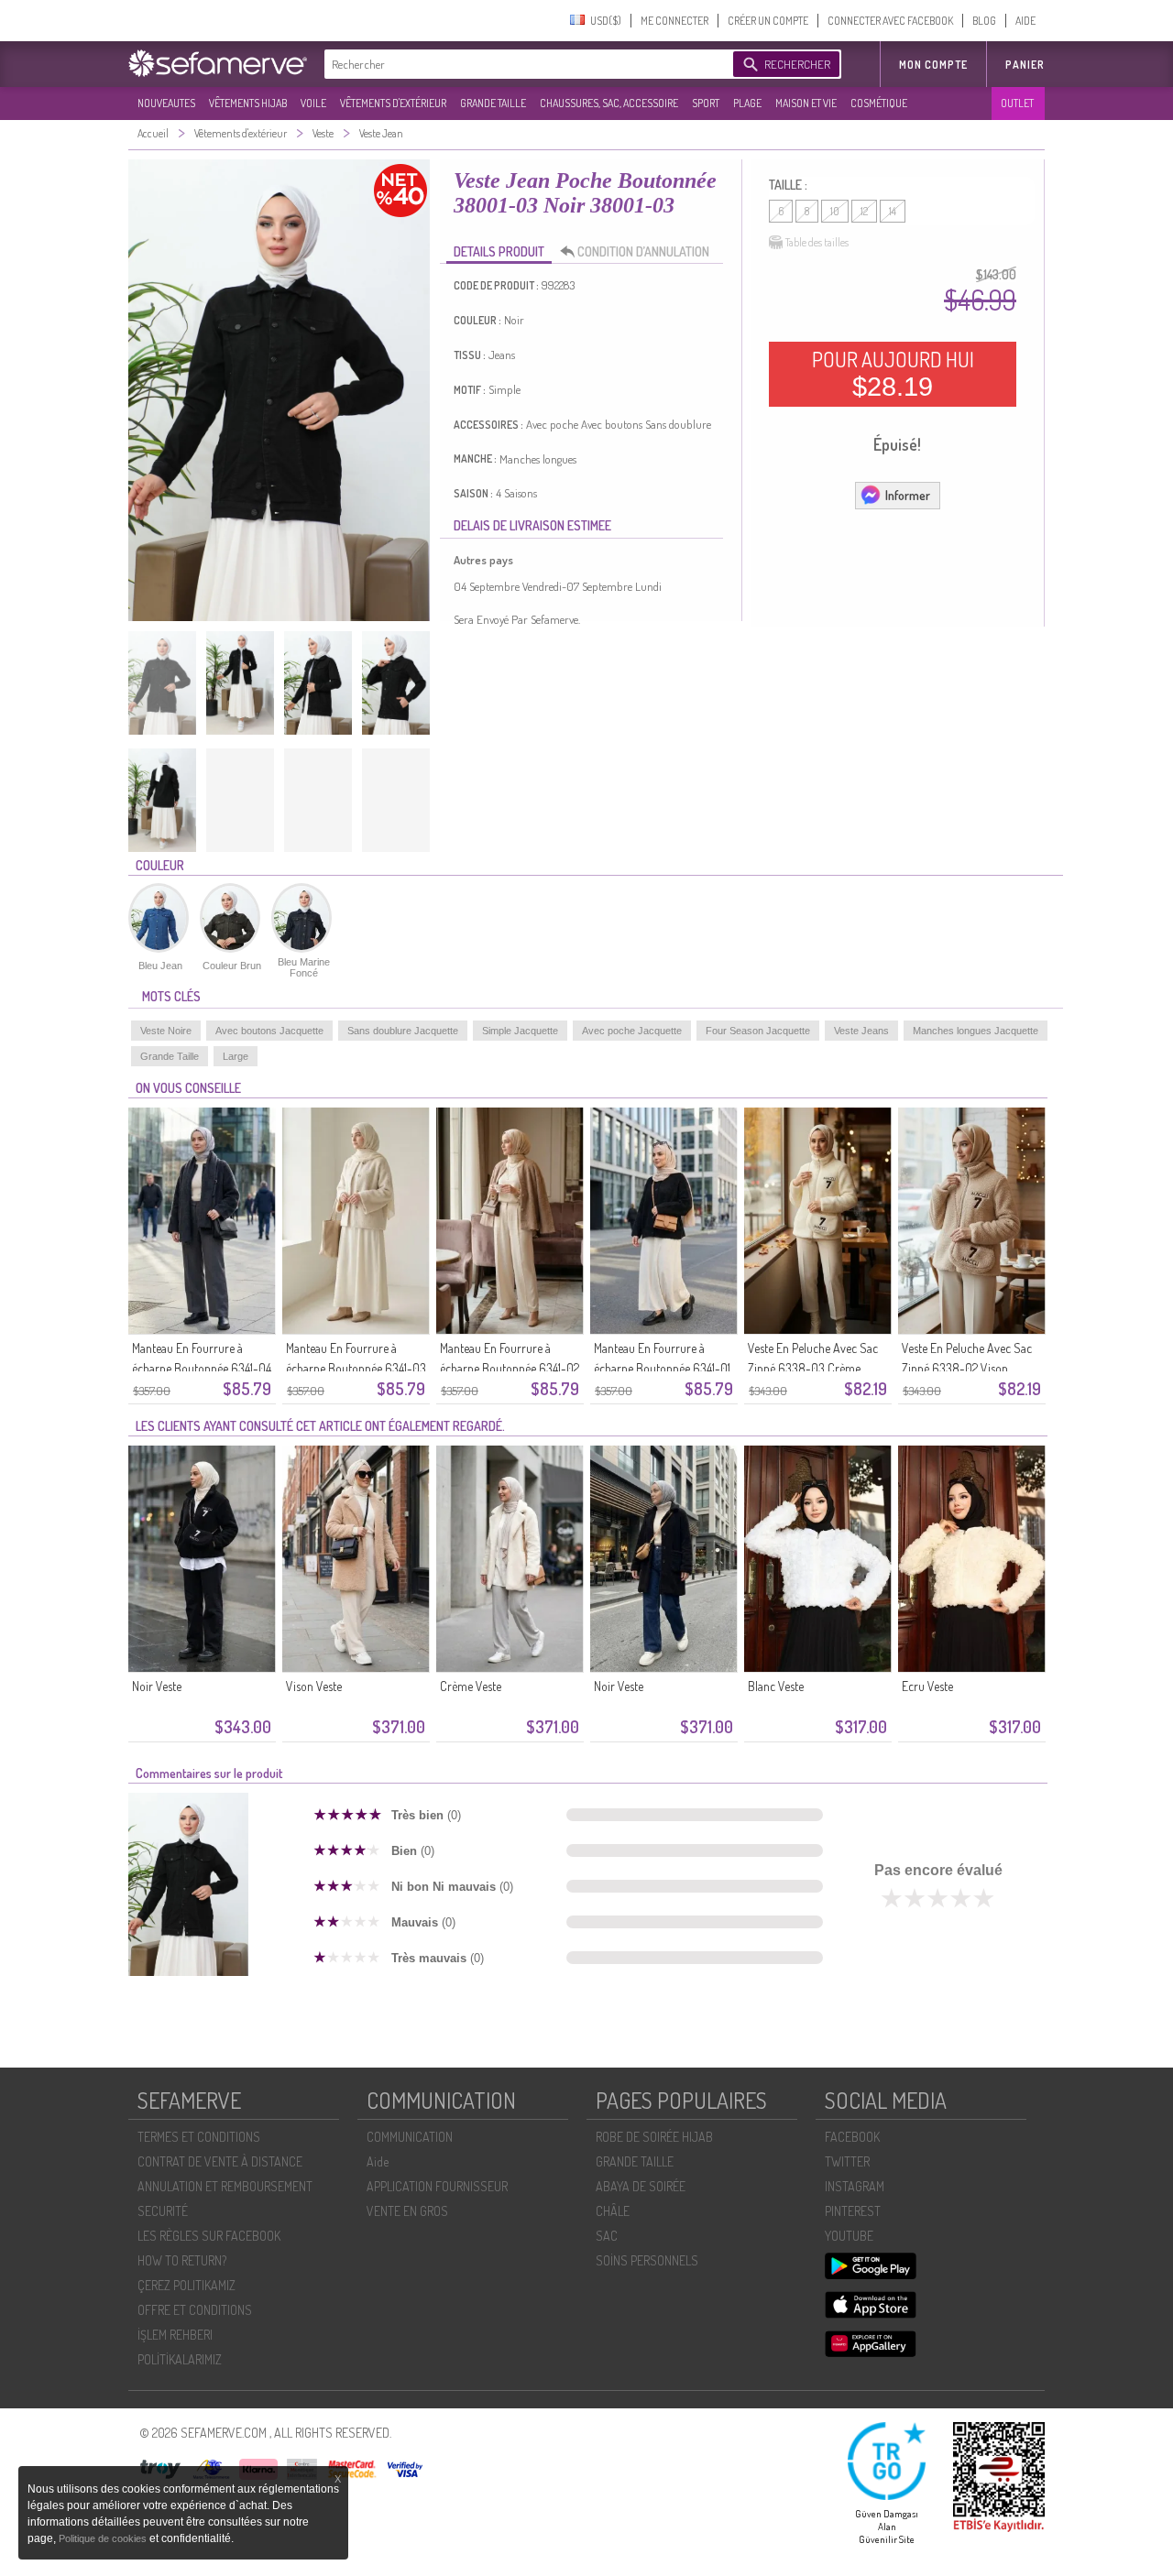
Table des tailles (817, 242)
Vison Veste (314, 1686)
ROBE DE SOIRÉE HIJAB (654, 2137)
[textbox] (524, 64)
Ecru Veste (927, 1686)
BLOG (984, 21)
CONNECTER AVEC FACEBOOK (890, 21)
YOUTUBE (849, 2236)
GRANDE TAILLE (493, 103)
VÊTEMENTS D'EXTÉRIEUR (393, 103)
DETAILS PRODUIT (499, 251)
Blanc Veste (776, 1686)
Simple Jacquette (520, 1031)
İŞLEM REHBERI (175, 2335)
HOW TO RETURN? (182, 2260)
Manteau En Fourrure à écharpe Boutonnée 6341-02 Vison (510, 1368)
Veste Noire (166, 1031)
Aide (378, 2161)
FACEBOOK (852, 2137)
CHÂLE (613, 2211)
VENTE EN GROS (407, 2211)
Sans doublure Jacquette (403, 1031)
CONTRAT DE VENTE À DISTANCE (220, 2161)
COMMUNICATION (410, 2137)
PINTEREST (853, 2211)
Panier (1025, 65)
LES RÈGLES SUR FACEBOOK (209, 2236)
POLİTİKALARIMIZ (180, 2359)
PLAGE (747, 103)
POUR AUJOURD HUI (893, 374)
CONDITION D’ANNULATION (643, 251)
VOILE (313, 103)
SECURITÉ (163, 2211)
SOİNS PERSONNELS (647, 2260)
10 (835, 211)
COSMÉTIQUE (879, 103)
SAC (607, 2236)
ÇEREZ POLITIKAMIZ (186, 2285)
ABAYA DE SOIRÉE (641, 2186)
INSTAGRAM (855, 2186)
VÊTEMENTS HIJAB (248, 103)
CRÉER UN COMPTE (768, 21)
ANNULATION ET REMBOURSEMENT (225, 2186)
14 (893, 211)
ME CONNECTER (674, 21)
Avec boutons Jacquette (269, 1031)
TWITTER (847, 2161)
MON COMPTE (933, 65)
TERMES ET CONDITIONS (199, 2137)
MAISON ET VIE (806, 103)
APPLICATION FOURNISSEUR (437, 2186)
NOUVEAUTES (166, 103)
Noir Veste (157, 1686)
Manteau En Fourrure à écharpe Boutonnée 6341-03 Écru (356, 1368)
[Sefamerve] (222, 63)
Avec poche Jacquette (632, 1031)
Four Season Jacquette (758, 1031)
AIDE (1025, 21)
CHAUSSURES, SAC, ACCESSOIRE (609, 103)
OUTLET (1017, 103)
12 (864, 211)
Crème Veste (471, 1686)
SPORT (706, 103)
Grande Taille (170, 1056)
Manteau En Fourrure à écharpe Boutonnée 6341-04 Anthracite (202, 1368)
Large (236, 1056)
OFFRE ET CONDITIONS (195, 2310)
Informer (908, 495)
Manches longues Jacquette (976, 1031)
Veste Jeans (861, 1031)
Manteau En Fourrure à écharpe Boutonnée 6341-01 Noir (662, 1368)
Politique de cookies (104, 2538)
